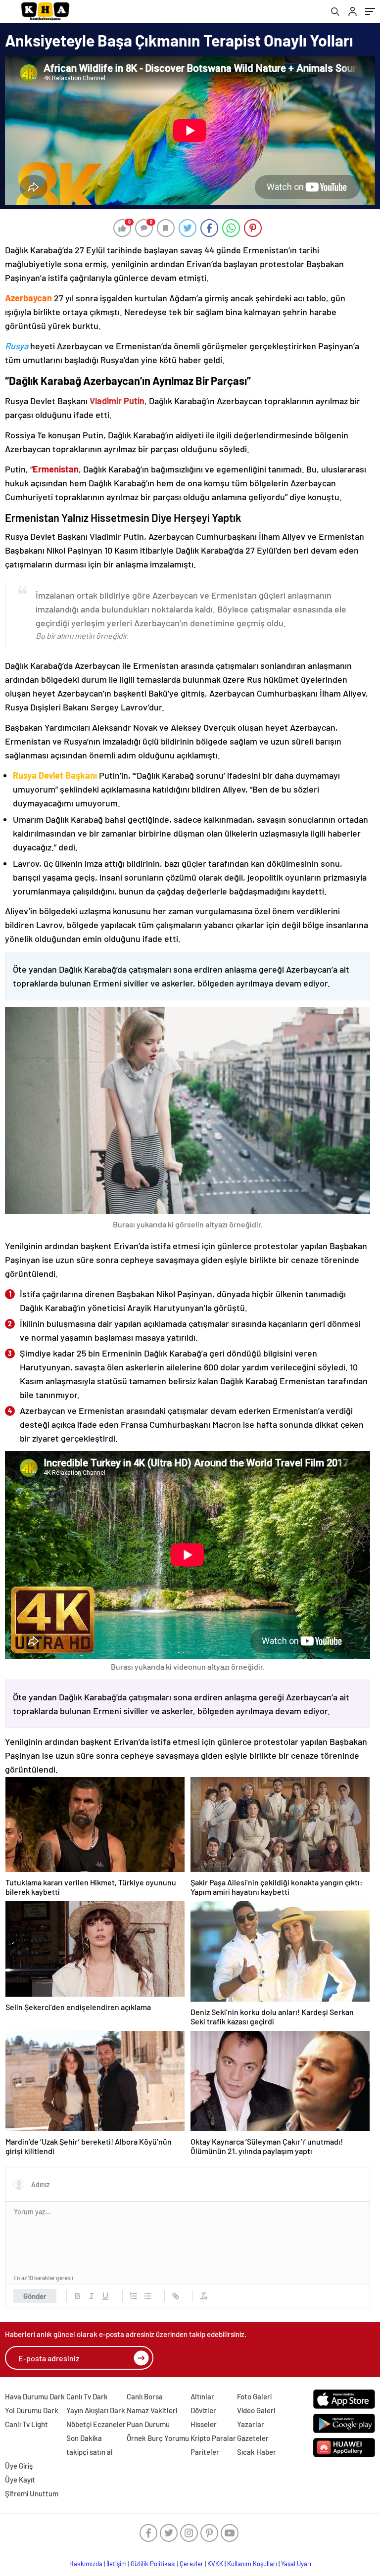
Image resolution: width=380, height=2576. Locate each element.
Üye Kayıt (20, 2480)
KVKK (215, 2564)
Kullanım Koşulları (252, 2564)
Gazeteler (253, 2438)
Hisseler (204, 2424)
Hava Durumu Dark (35, 2396)
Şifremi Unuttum (32, 2493)
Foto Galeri (254, 2396)
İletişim (117, 2564)
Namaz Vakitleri (152, 2410)
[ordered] (134, 2296)
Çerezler (191, 2564)
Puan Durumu (148, 2424)
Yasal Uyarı (296, 2564)
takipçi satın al (90, 2452)
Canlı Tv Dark (87, 2396)
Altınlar (202, 2396)
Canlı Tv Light (26, 2424)
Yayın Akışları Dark (96, 2410)
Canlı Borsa (145, 2396)
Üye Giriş (19, 2466)
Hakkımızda (86, 2564)
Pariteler (205, 2452)
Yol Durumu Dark (32, 2410)
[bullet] (147, 2296)
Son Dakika (84, 2438)
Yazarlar (251, 2424)
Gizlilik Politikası (153, 2564)
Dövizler (203, 2410)
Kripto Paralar (213, 2438)
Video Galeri (256, 2410)
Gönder (35, 2296)
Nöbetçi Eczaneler (96, 2424)
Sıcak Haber (257, 2452)
